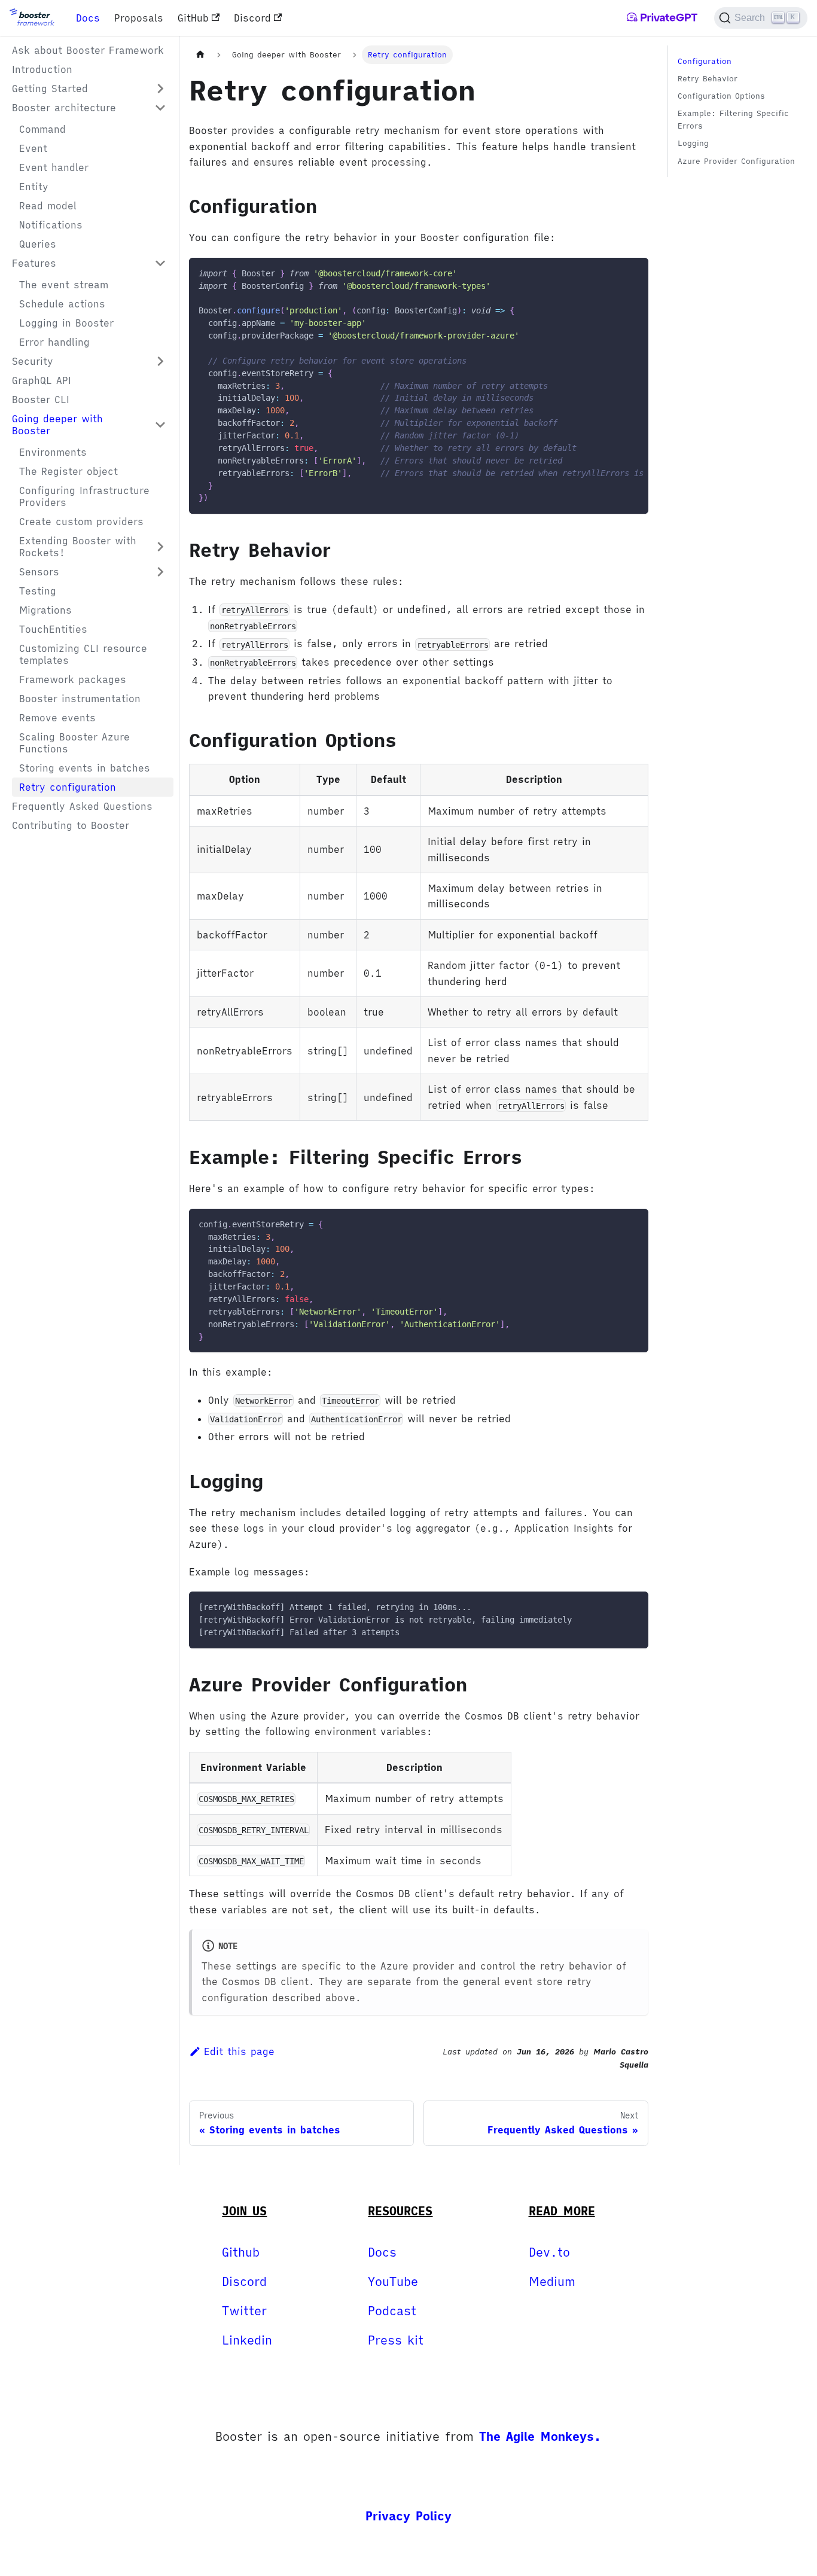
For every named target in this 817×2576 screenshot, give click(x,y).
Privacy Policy (408, 2516)
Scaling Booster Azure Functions (74, 743)
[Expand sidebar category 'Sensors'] (160, 572)
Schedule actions (62, 304)
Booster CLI (41, 400)
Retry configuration (68, 787)
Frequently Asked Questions (82, 806)
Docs (88, 18)
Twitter (244, 2311)
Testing (38, 591)
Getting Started (50, 89)
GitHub (193, 18)
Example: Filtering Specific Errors (733, 120)
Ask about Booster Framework (88, 50)
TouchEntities (53, 629)
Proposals (139, 18)
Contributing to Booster (71, 825)
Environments (53, 452)
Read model (48, 206)
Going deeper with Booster (57, 425)
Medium (552, 2281)
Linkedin (247, 2340)
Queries (38, 244)
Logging (693, 144)
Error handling (54, 342)
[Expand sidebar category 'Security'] (160, 361)
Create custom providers (81, 522)
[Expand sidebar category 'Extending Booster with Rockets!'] (160, 547)
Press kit (396, 2340)
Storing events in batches (85, 768)
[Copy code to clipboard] (634, 273)
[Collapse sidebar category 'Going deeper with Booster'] (160, 425)
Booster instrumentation (80, 699)
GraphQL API (42, 380)
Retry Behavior (708, 79)
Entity (34, 187)
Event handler (54, 167)
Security (33, 361)
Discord (252, 18)
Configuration (705, 61)
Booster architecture (64, 108)
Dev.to (549, 2252)
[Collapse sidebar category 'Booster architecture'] (160, 108)
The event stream (64, 285)
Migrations (45, 610)
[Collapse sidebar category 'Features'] (160, 263)
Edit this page (239, 2051)
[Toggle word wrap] (612, 273)
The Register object (68, 471)
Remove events (57, 718)
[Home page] (200, 55)
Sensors (39, 572)
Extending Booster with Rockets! (78, 547)
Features (34, 263)
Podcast (392, 2311)
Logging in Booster (66, 323)
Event (33, 148)
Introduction (42, 69)
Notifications (51, 225)
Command (42, 129)
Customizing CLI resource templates (83, 654)
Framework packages (73, 679)
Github (241, 2252)
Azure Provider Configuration (736, 161)
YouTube (393, 2281)
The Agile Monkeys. (540, 2436)
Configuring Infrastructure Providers (84, 496)
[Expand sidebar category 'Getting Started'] (160, 89)
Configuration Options (721, 96)
